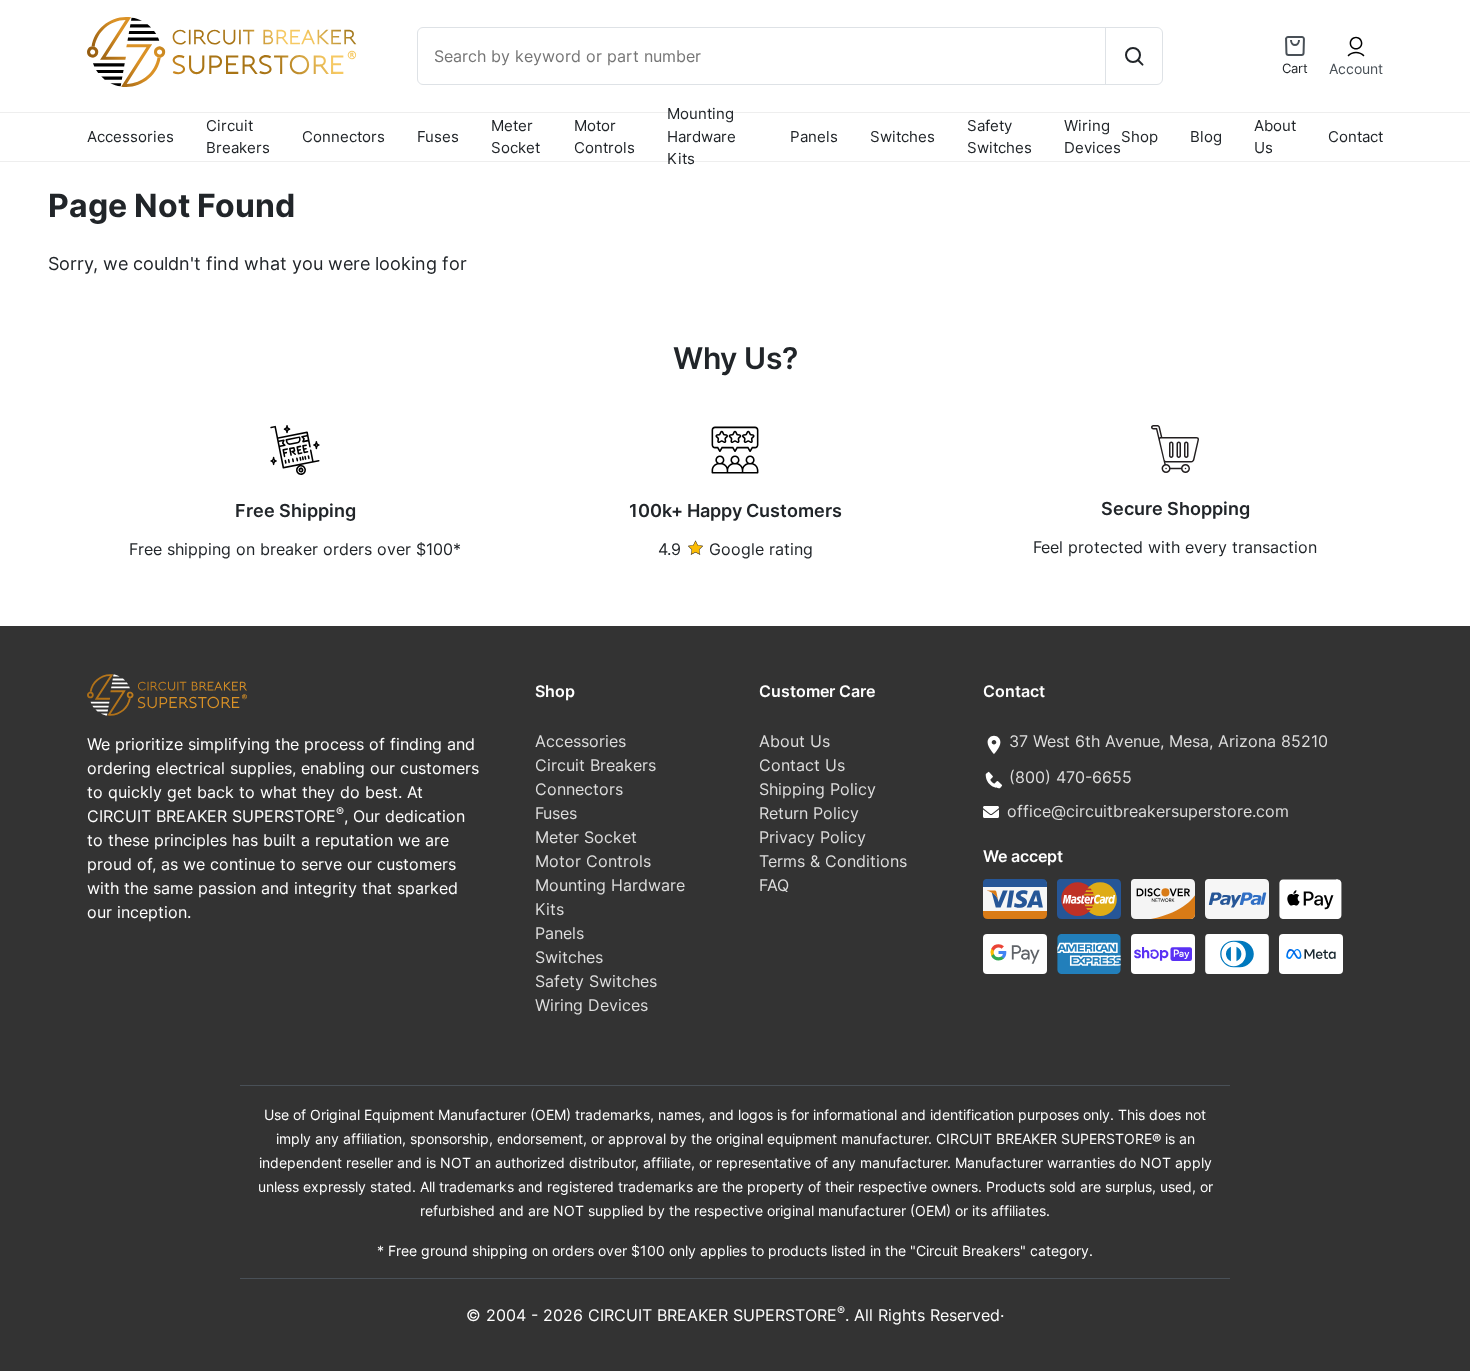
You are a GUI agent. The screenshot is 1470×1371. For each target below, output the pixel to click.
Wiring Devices (1092, 137)
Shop (1139, 136)
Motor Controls (604, 137)
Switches (902, 136)
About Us (1275, 137)
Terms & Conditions (833, 861)
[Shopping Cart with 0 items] (1295, 46)
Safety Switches (999, 137)
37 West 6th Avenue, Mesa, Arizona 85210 (1168, 741)
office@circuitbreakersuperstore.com (1148, 811)
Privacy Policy (812, 837)
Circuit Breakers (238, 137)
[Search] (1133, 56)
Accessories (130, 136)
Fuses (438, 136)
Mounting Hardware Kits (701, 137)
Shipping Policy (817, 789)
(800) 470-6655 (1070, 777)
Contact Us (802, 765)
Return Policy (809, 813)
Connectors (343, 136)
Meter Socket (515, 137)
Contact (1355, 136)
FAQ (774, 885)
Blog (1206, 136)
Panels (814, 136)
